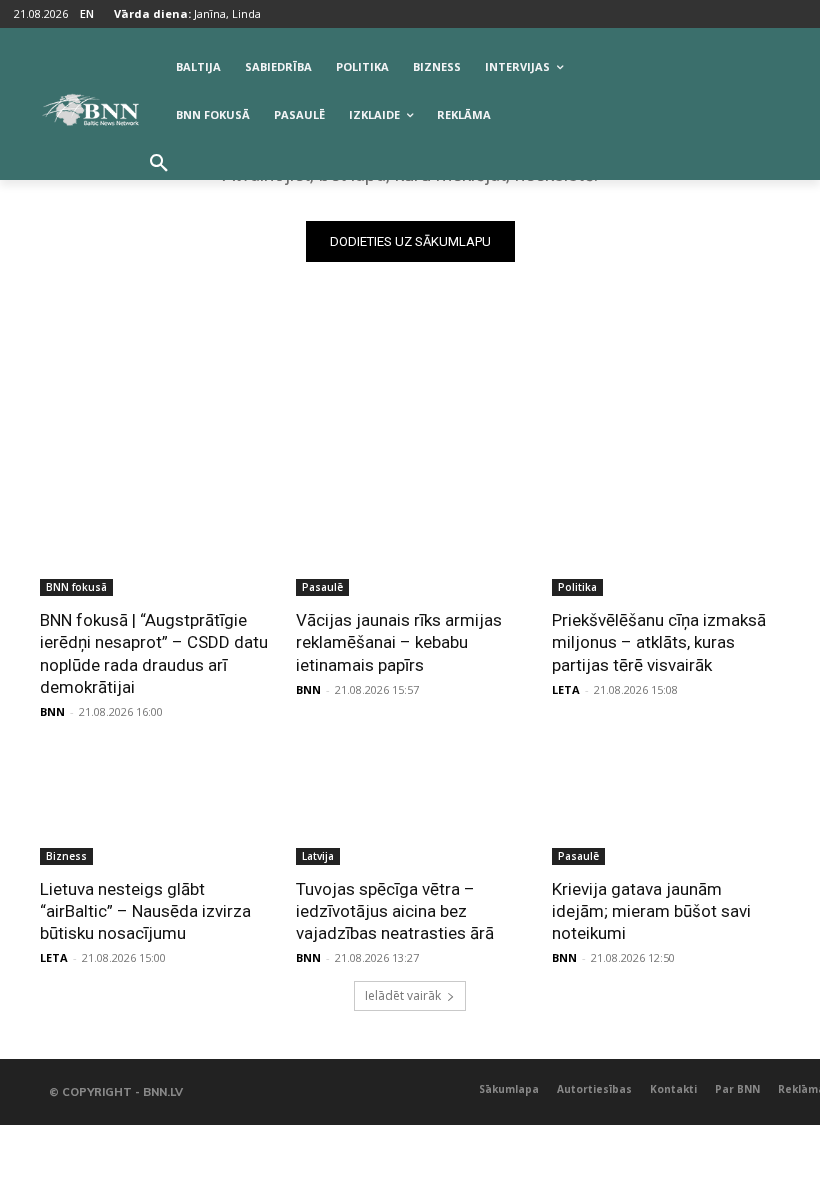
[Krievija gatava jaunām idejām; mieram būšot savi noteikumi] (666, 808)
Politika (577, 587)
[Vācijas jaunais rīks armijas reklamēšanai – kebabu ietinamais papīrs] (410, 539)
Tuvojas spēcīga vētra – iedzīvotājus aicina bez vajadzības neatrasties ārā (395, 911)
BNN (52, 711)
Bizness (66, 856)
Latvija (318, 856)
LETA (566, 689)
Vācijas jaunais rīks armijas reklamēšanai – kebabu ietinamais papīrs (399, 642)
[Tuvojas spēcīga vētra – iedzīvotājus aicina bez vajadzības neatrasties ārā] (410, 808)
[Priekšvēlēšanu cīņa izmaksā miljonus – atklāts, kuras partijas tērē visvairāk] (666, 539)
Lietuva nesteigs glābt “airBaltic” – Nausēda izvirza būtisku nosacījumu (145, 911)
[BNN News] (90, 110)
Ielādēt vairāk (403, 995)
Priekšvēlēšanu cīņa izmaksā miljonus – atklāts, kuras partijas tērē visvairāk (659, 642)
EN (87, 13)
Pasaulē (322, 587)
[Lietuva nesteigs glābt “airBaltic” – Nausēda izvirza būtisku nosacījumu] (154, 808)
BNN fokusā (76, 587)
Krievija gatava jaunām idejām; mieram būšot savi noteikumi (651, 911)
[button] (159, 164)
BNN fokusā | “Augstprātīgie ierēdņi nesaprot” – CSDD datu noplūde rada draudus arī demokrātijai (154, 653)
